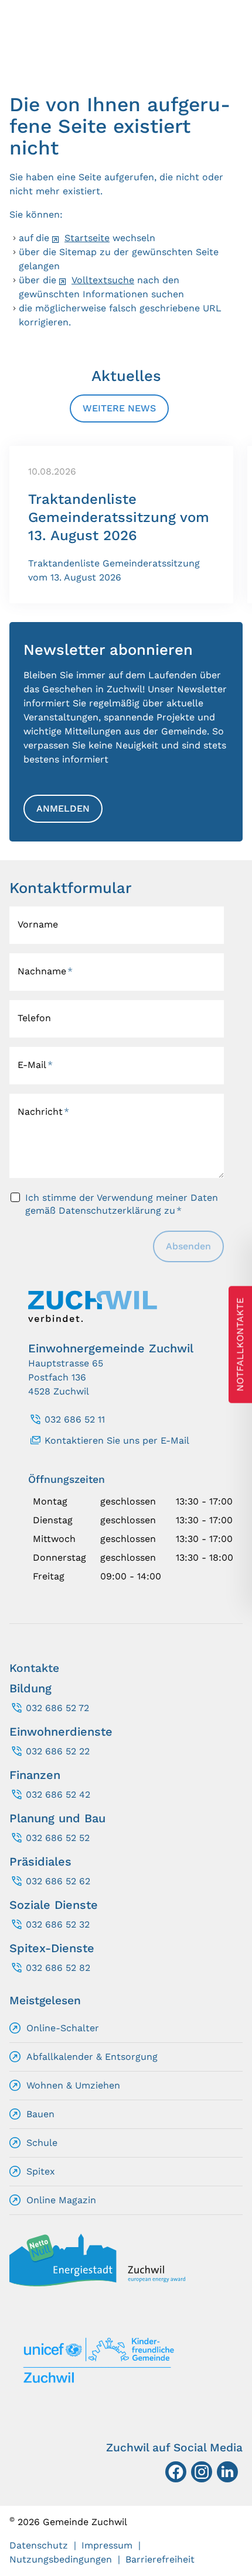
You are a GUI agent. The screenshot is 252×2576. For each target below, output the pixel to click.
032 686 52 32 (58, 1924)
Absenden (188, 1246)
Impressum (107, 2545)
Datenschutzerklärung (110, 1210)
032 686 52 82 (58, 1968)
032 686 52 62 (58, 1881)
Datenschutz (39, 2545)
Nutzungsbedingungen (61, 2559)
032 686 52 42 (58, 1794)
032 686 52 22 (58, 1751)
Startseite (87, 238)
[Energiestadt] (97, 2283)
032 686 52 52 (58, 1838)
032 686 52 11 (75, 1419)
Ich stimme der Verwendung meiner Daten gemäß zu (122, 1204)
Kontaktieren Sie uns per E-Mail (117, 1440)
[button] (227, 2472)
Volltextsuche (103, 280)
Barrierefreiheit (160, 2559)
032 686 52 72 (57, 1708)
